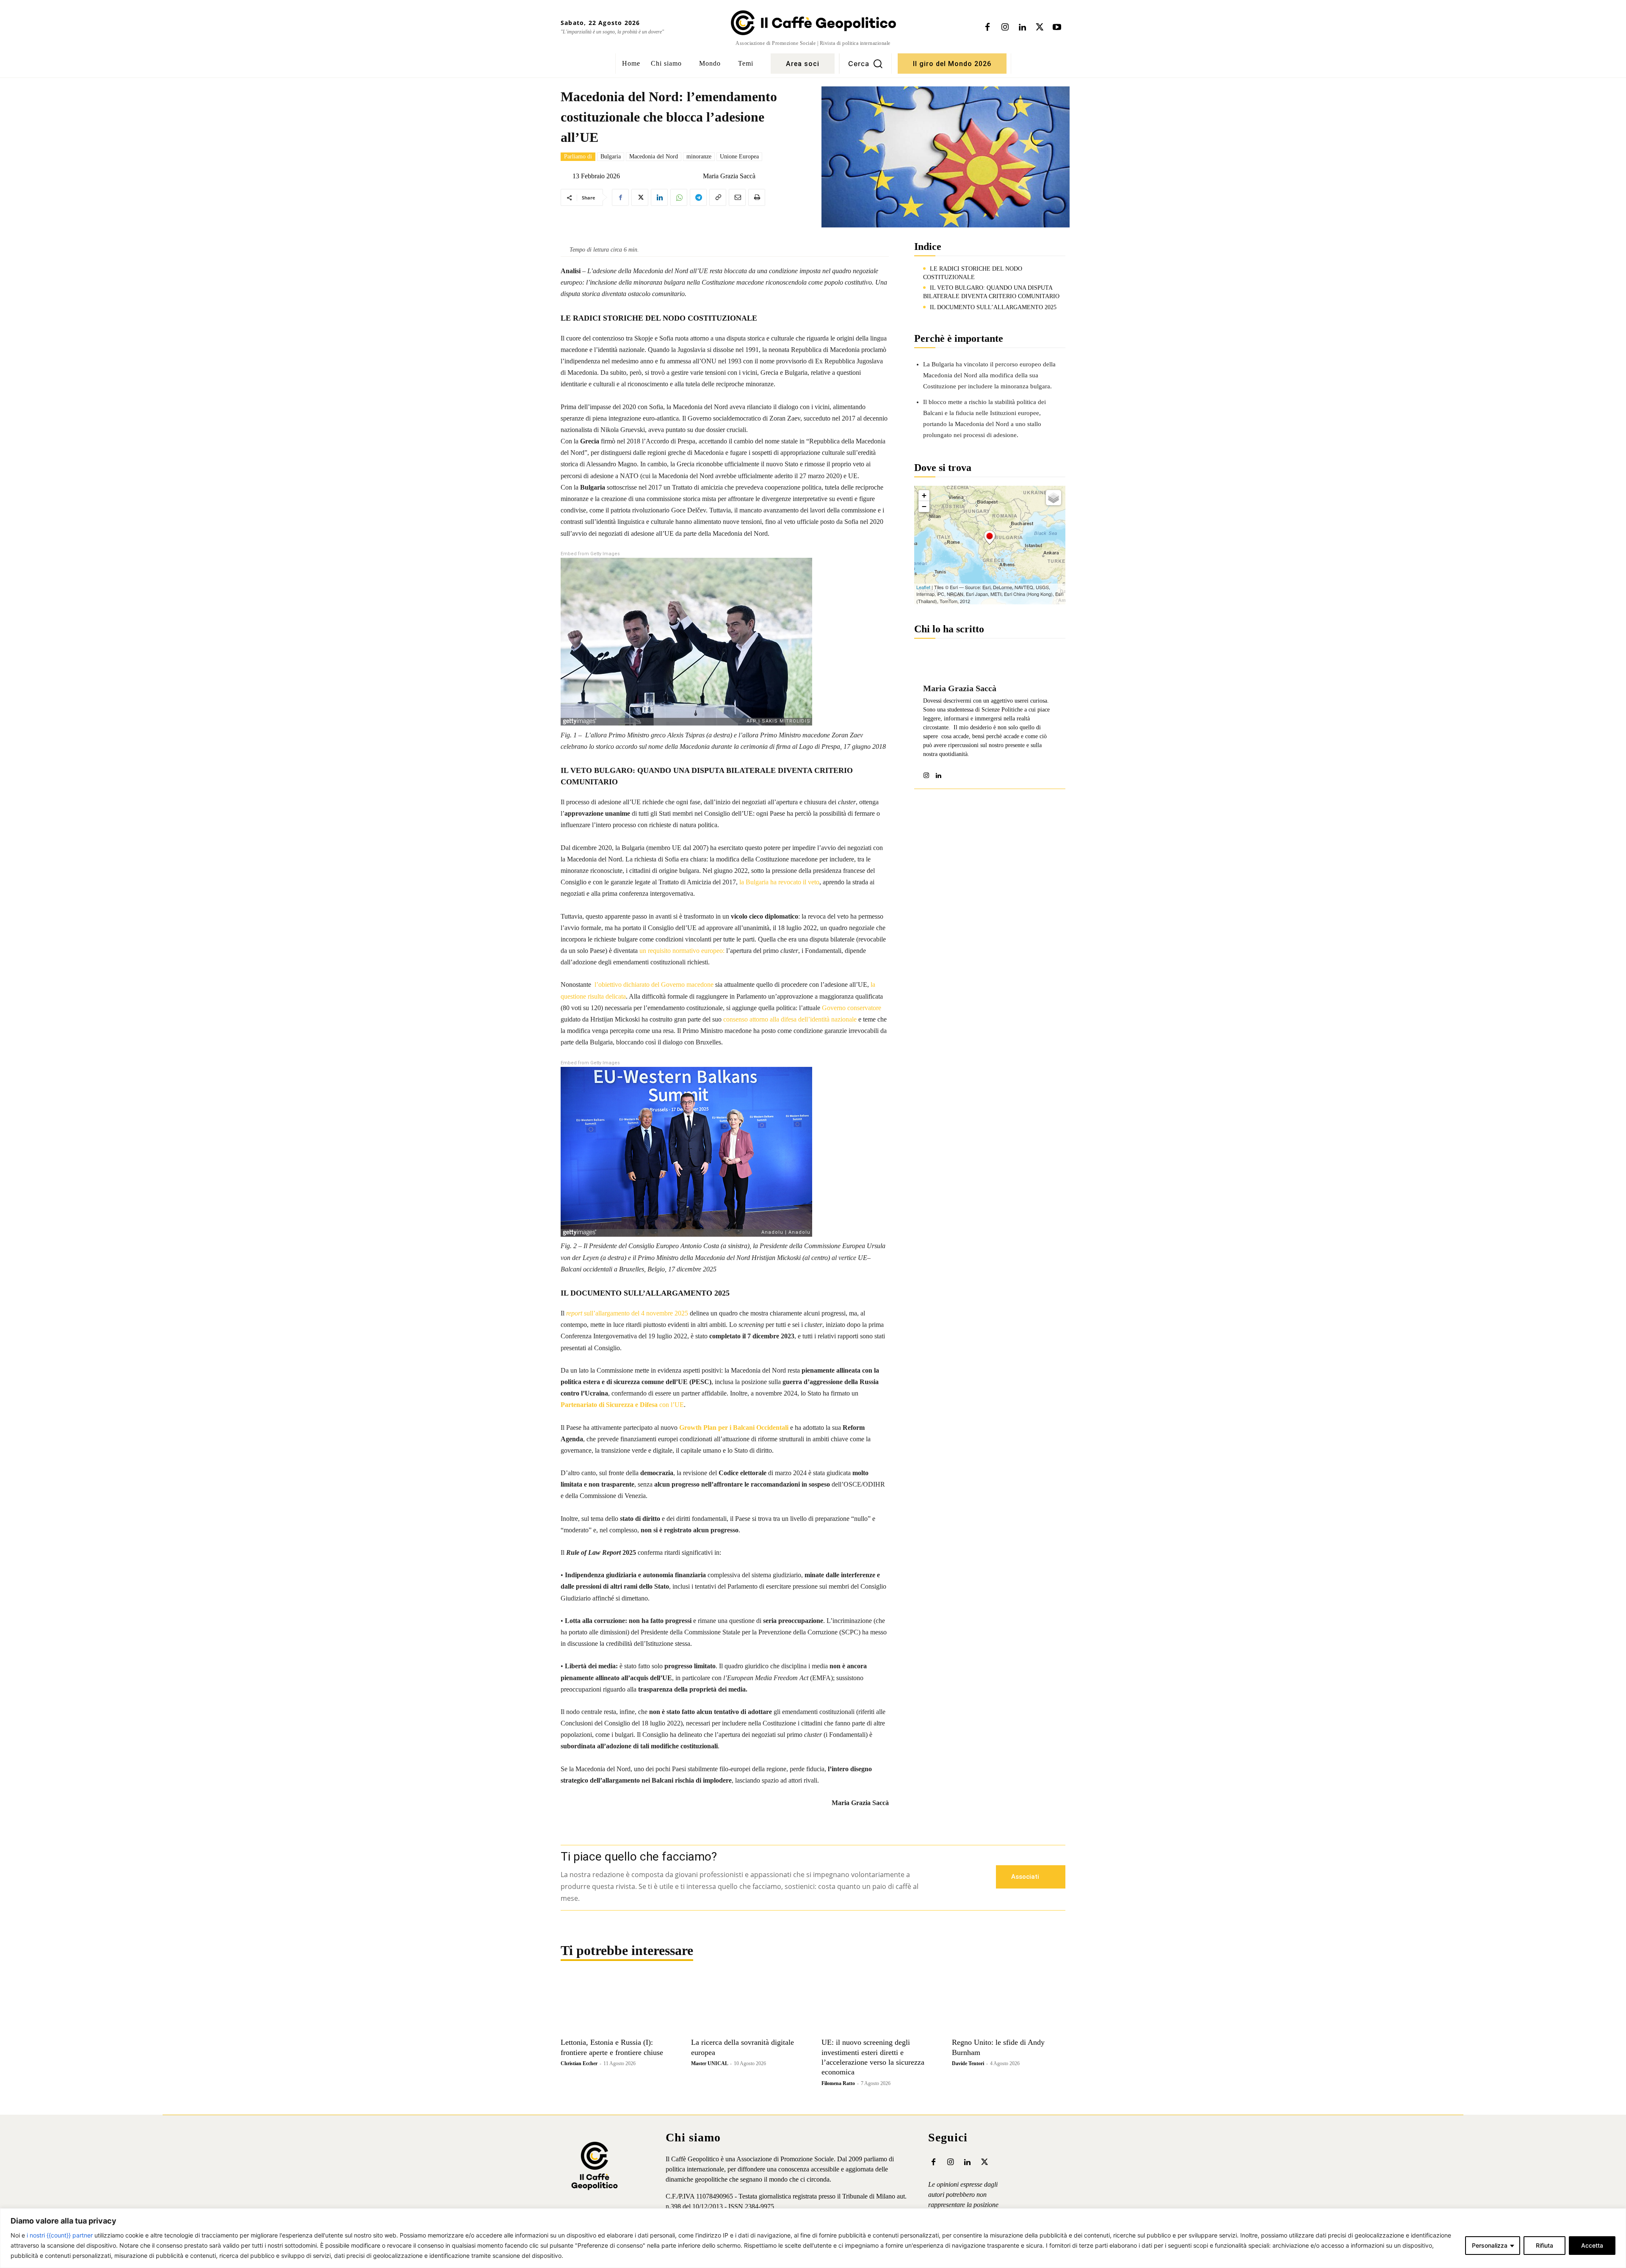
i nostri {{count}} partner (60, 2235)
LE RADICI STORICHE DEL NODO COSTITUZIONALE (973, 273)
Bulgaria (611, 156)
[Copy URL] (718, 197)
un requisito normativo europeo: (682, 951)
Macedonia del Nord (654, 156)
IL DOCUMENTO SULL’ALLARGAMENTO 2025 (993, 307)
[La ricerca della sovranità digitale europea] (748, 2005)
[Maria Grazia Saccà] (696, 176)
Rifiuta (1544, 2245)
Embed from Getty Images (590, 554)
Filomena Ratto (838, 2083)
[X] (1040, 28)
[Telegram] (698, 197)
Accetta (1592, 2245)
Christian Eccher (579, 2063)
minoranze (699, 156)
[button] (866, 64)
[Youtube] (1057, 28)
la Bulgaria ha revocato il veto (779, 882)
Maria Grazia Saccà (729, 176)
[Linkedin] (1022, 28)
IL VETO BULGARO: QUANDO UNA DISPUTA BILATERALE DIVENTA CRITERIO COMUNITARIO (991, 292)
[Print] (757, 197)
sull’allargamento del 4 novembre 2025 (627, 1313)
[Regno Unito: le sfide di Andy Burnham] (1009, 2005)
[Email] (737, 197)
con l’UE (622, 1405)
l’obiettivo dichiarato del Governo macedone (654, 984)
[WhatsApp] (679, 197)
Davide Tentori (968, 2063)
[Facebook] (987, 28)
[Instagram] (1005, 28)
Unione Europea (739, 156)
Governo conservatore (852, 1008)
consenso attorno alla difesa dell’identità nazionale (790, 1019)
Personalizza (1490, 2245)
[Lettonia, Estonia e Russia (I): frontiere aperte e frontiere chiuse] (617, 2005)
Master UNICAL (709, 2063)
